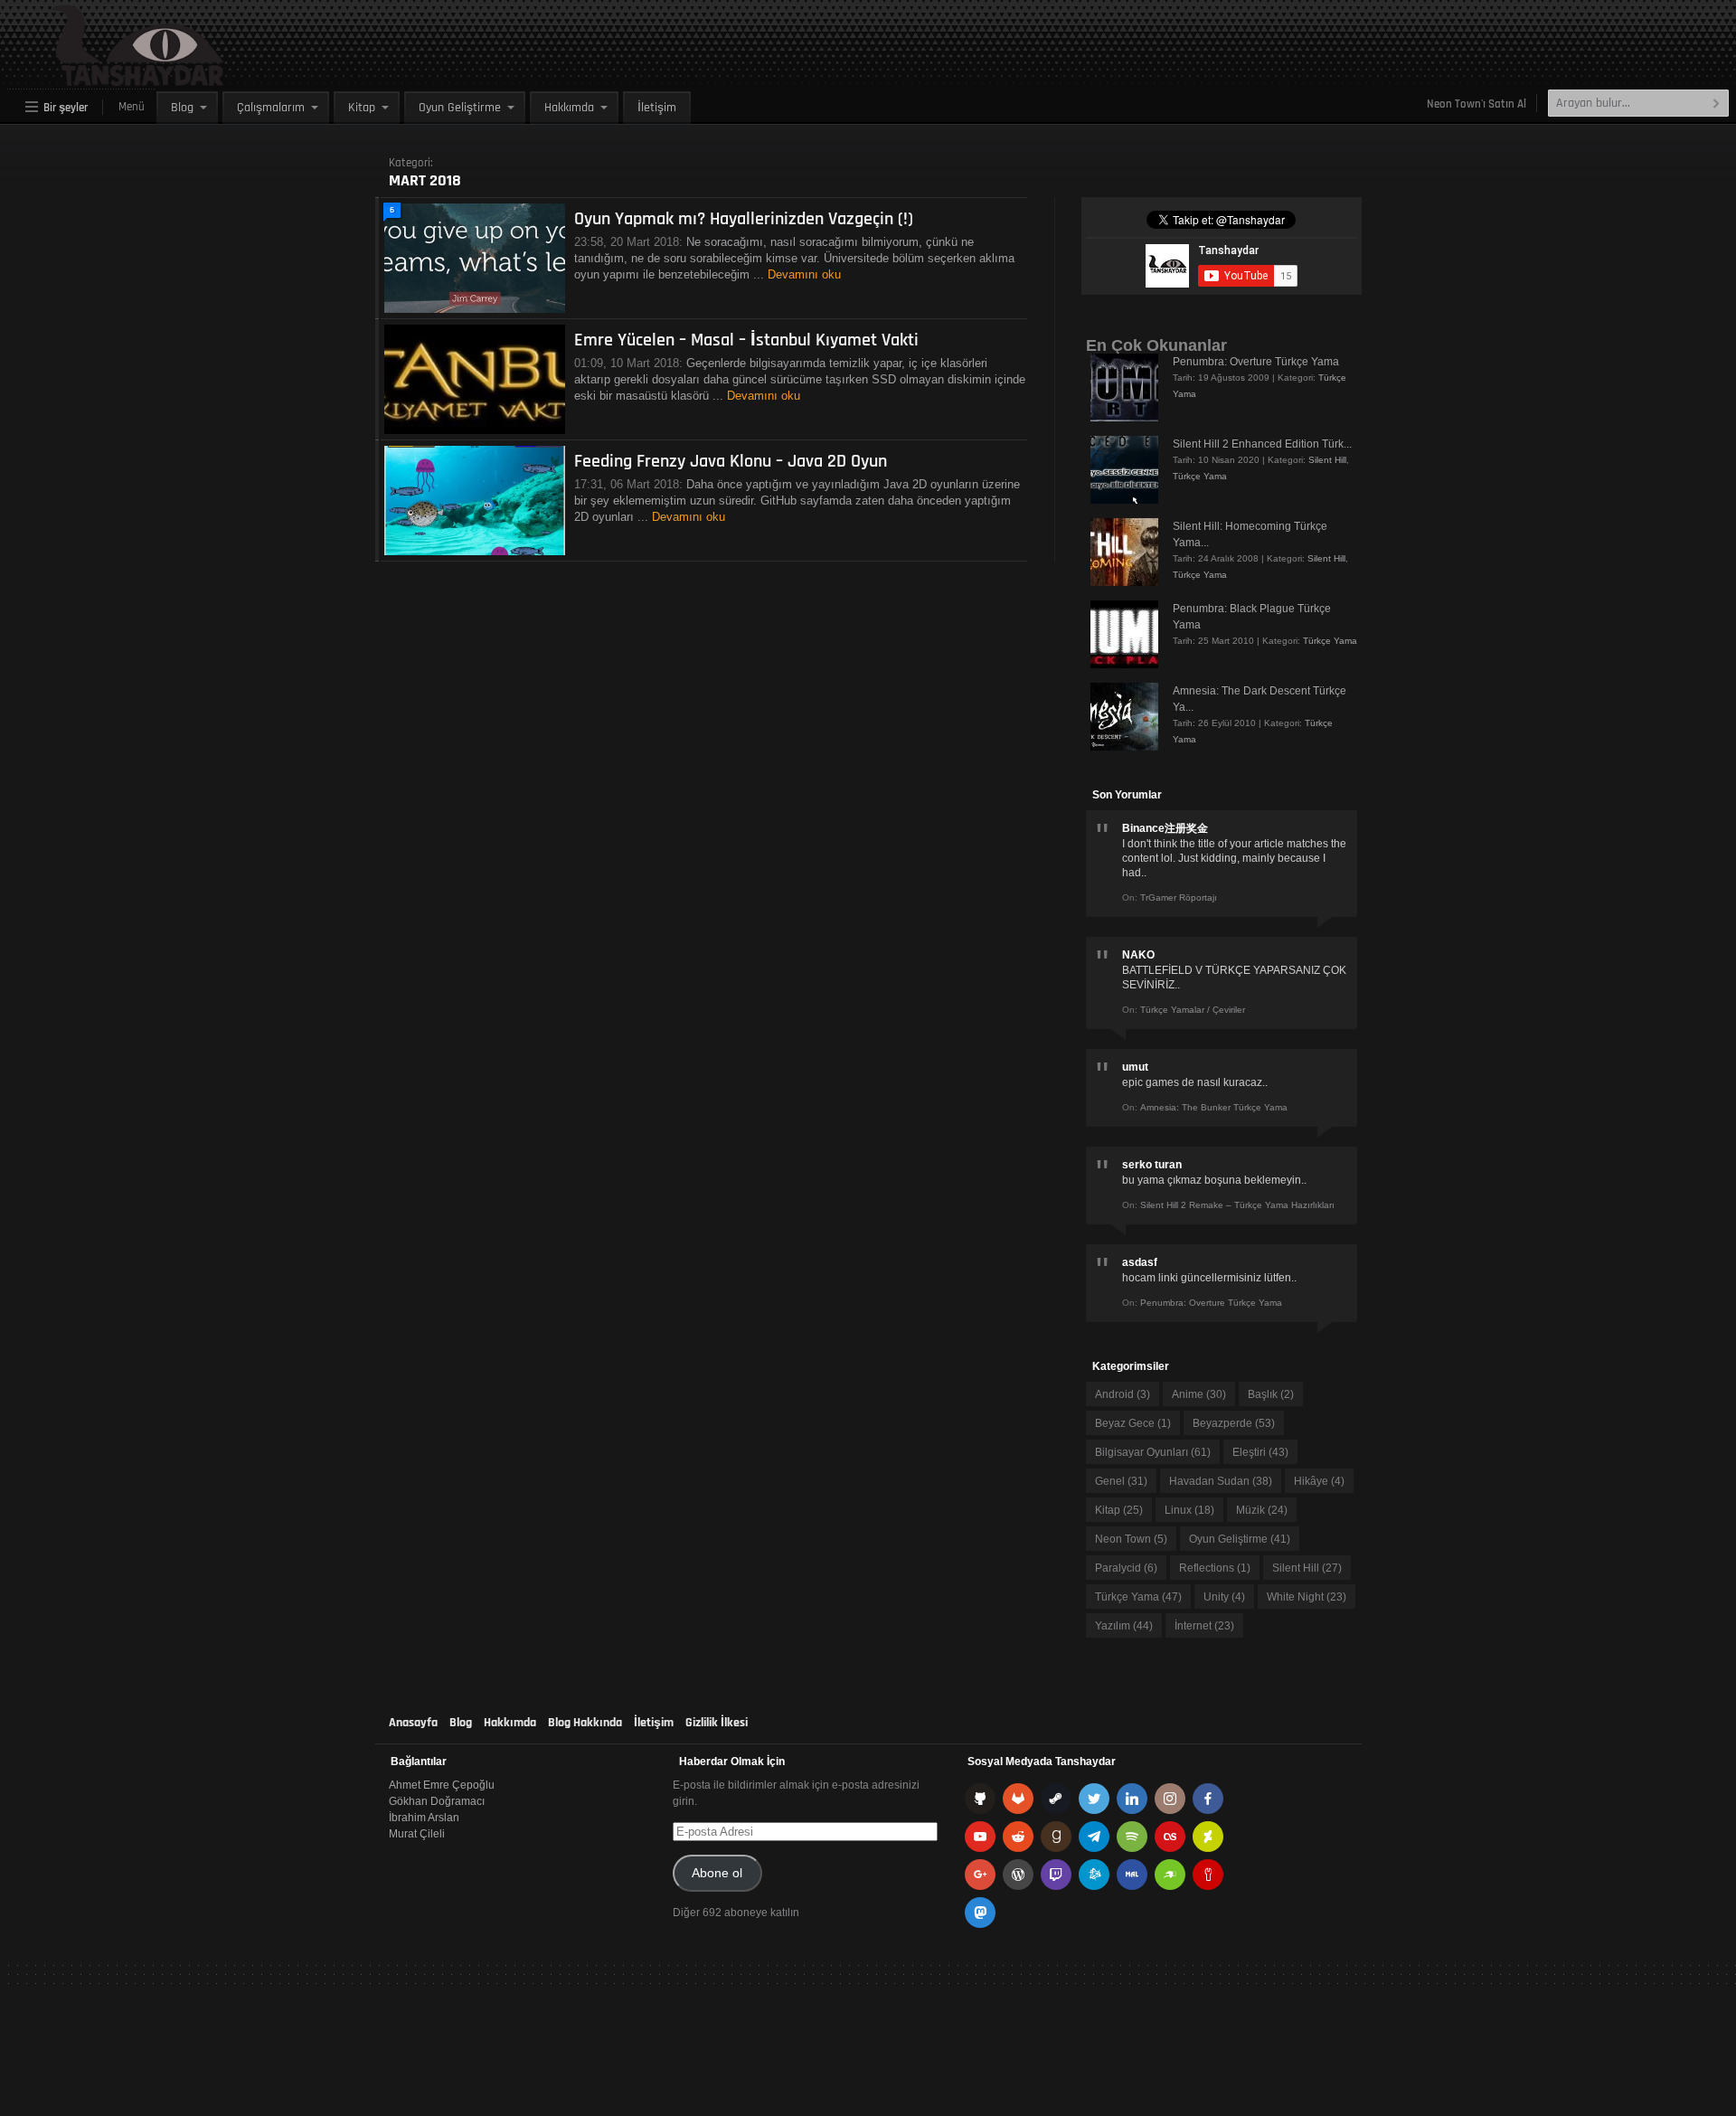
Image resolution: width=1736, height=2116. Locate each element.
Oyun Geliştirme (460, 108)
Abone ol (717, 1873)
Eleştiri (1260, 1452)
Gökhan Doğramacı (437, 1801)
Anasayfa (413, 1723)
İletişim (657, 108)
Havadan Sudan (1221, 1481)
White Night (1307, 1597)
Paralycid (1126, 1568)
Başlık (1271, 1394)
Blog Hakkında (585, 1723)
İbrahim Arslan (424, 1818)
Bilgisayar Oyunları (1153, 1452)
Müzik (1262, 1510)
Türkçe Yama (1200, 476)
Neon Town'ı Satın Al (1477, 104)
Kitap (362, 108)
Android (1123, 1394)
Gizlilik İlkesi (717, 1723)
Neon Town (1131, 1539)
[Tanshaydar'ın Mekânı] (95, 78)
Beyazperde (1234, 1423)
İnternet (1204, 1626)
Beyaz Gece (1133, 1423)
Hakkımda (569, 108)
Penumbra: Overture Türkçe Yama (1256, 362)
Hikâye (1319, 1481)
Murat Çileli (417, 1834)
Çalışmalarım (271, 108)
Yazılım (1124, 1626)
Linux (1189, 1510)
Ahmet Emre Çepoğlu (442, 1785)
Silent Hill (1327, 460)
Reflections (1215, 1568)
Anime (1199, 1394)
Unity (1224, 1597)
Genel (1121, 1481)
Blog (182, 108)
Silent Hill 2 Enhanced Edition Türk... (1262, 444)
